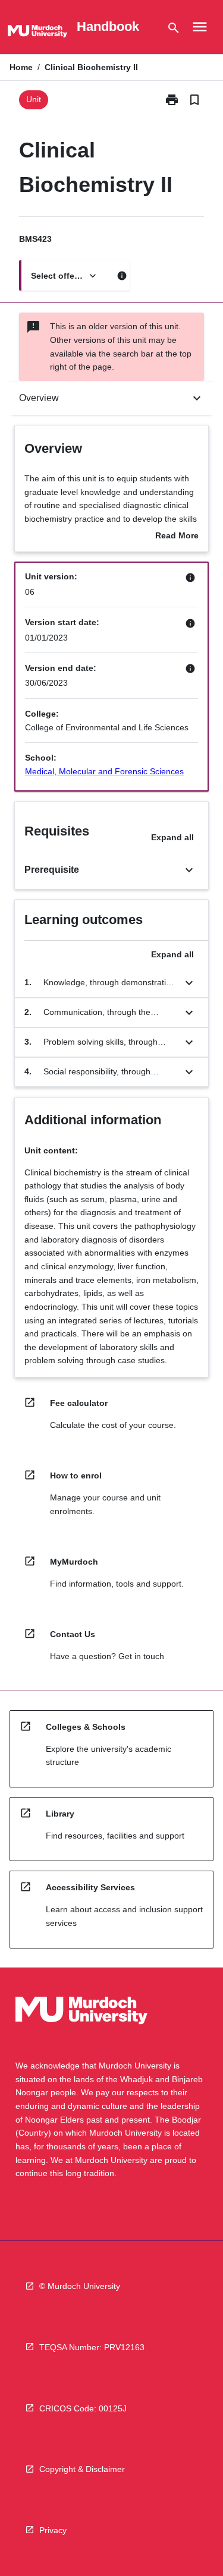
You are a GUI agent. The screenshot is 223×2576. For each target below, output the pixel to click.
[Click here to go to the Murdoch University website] (37, 33)
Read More (177, 537)
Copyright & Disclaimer (82, 2469)
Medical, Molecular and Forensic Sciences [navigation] (104, 771)
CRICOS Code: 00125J (83, 2408)
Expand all (172, 837)
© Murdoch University (80, 2286)
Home (21, 67)
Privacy (53, 2530)
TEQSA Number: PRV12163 (92, 2347)
